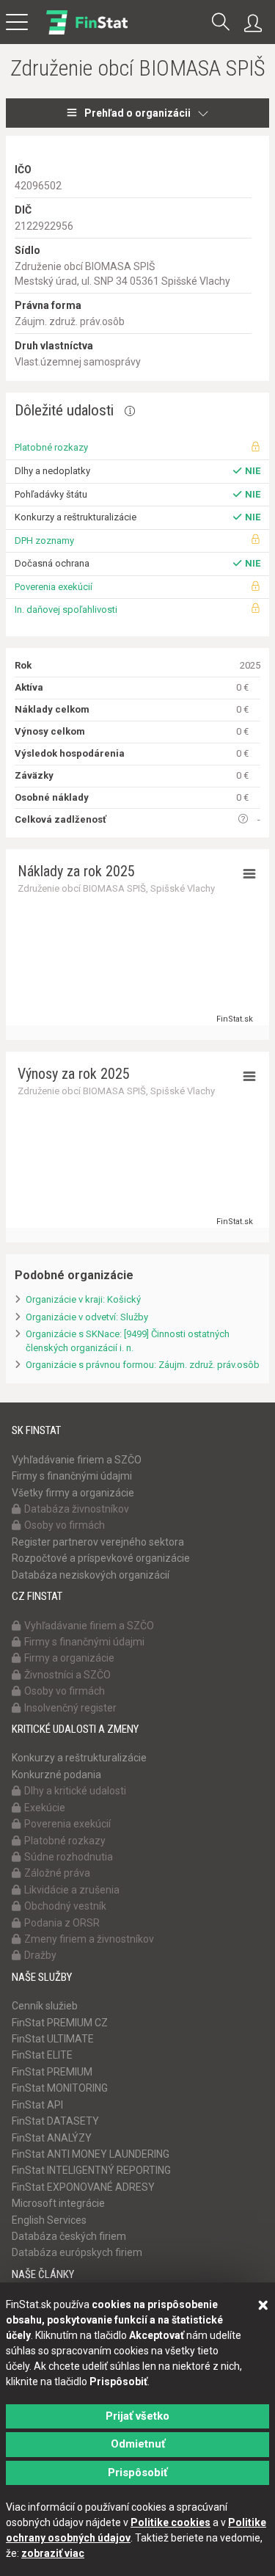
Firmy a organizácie (69, 1658)
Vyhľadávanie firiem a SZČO (77, 1460)
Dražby (40, 1955)
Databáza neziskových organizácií (91, 1575)
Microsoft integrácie (58, 2203)
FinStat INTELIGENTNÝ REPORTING (91, 2170)
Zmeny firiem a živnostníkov (89, 1939)
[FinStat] (87, 32)
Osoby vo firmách (65, 1525)
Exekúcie (45, 1808)
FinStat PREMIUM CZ (60, 2023)
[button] (221, 23)
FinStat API (37, 2105)
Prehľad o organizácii (137, 113)
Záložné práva (57, 1873)
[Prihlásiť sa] (257, 23)
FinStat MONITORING (60, 2088)
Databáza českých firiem (69, 2236)
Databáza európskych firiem (77, 2252)
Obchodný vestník (65, 1906)
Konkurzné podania (56, 1775)
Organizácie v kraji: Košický (83, 1299)
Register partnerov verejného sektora (98, 1542)
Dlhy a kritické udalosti (75, 1791)
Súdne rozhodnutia (69, 1857)
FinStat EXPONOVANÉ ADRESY (83, 2187)
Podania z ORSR (62, 1923)
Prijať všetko (137, 2416)
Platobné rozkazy (51, 447)
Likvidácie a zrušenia (72, 1890)
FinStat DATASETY (55, 2121)
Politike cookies (170, 2522)
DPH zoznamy (44, 541)
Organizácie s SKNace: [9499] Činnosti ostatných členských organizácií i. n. (128, 1341)
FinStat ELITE (42, 2055)
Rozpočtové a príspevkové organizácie (101, 1558)
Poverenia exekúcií (54, 587)
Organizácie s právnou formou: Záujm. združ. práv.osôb (143, 1365)
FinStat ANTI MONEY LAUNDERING (91, 2154)
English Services (49, 2220)
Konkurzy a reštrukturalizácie (79, 1758)
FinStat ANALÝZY (52, 2138)
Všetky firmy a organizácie (73, 1493)
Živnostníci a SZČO (67, 1675)
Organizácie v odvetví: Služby (87, 1317)
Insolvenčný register (70, 1708)
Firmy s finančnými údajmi (72, 1476)
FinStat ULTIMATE (53, 2039)
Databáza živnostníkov (77, 1509)
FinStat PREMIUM (52, 2072)
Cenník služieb (45, 2006)
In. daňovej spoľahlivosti (66, 610)
